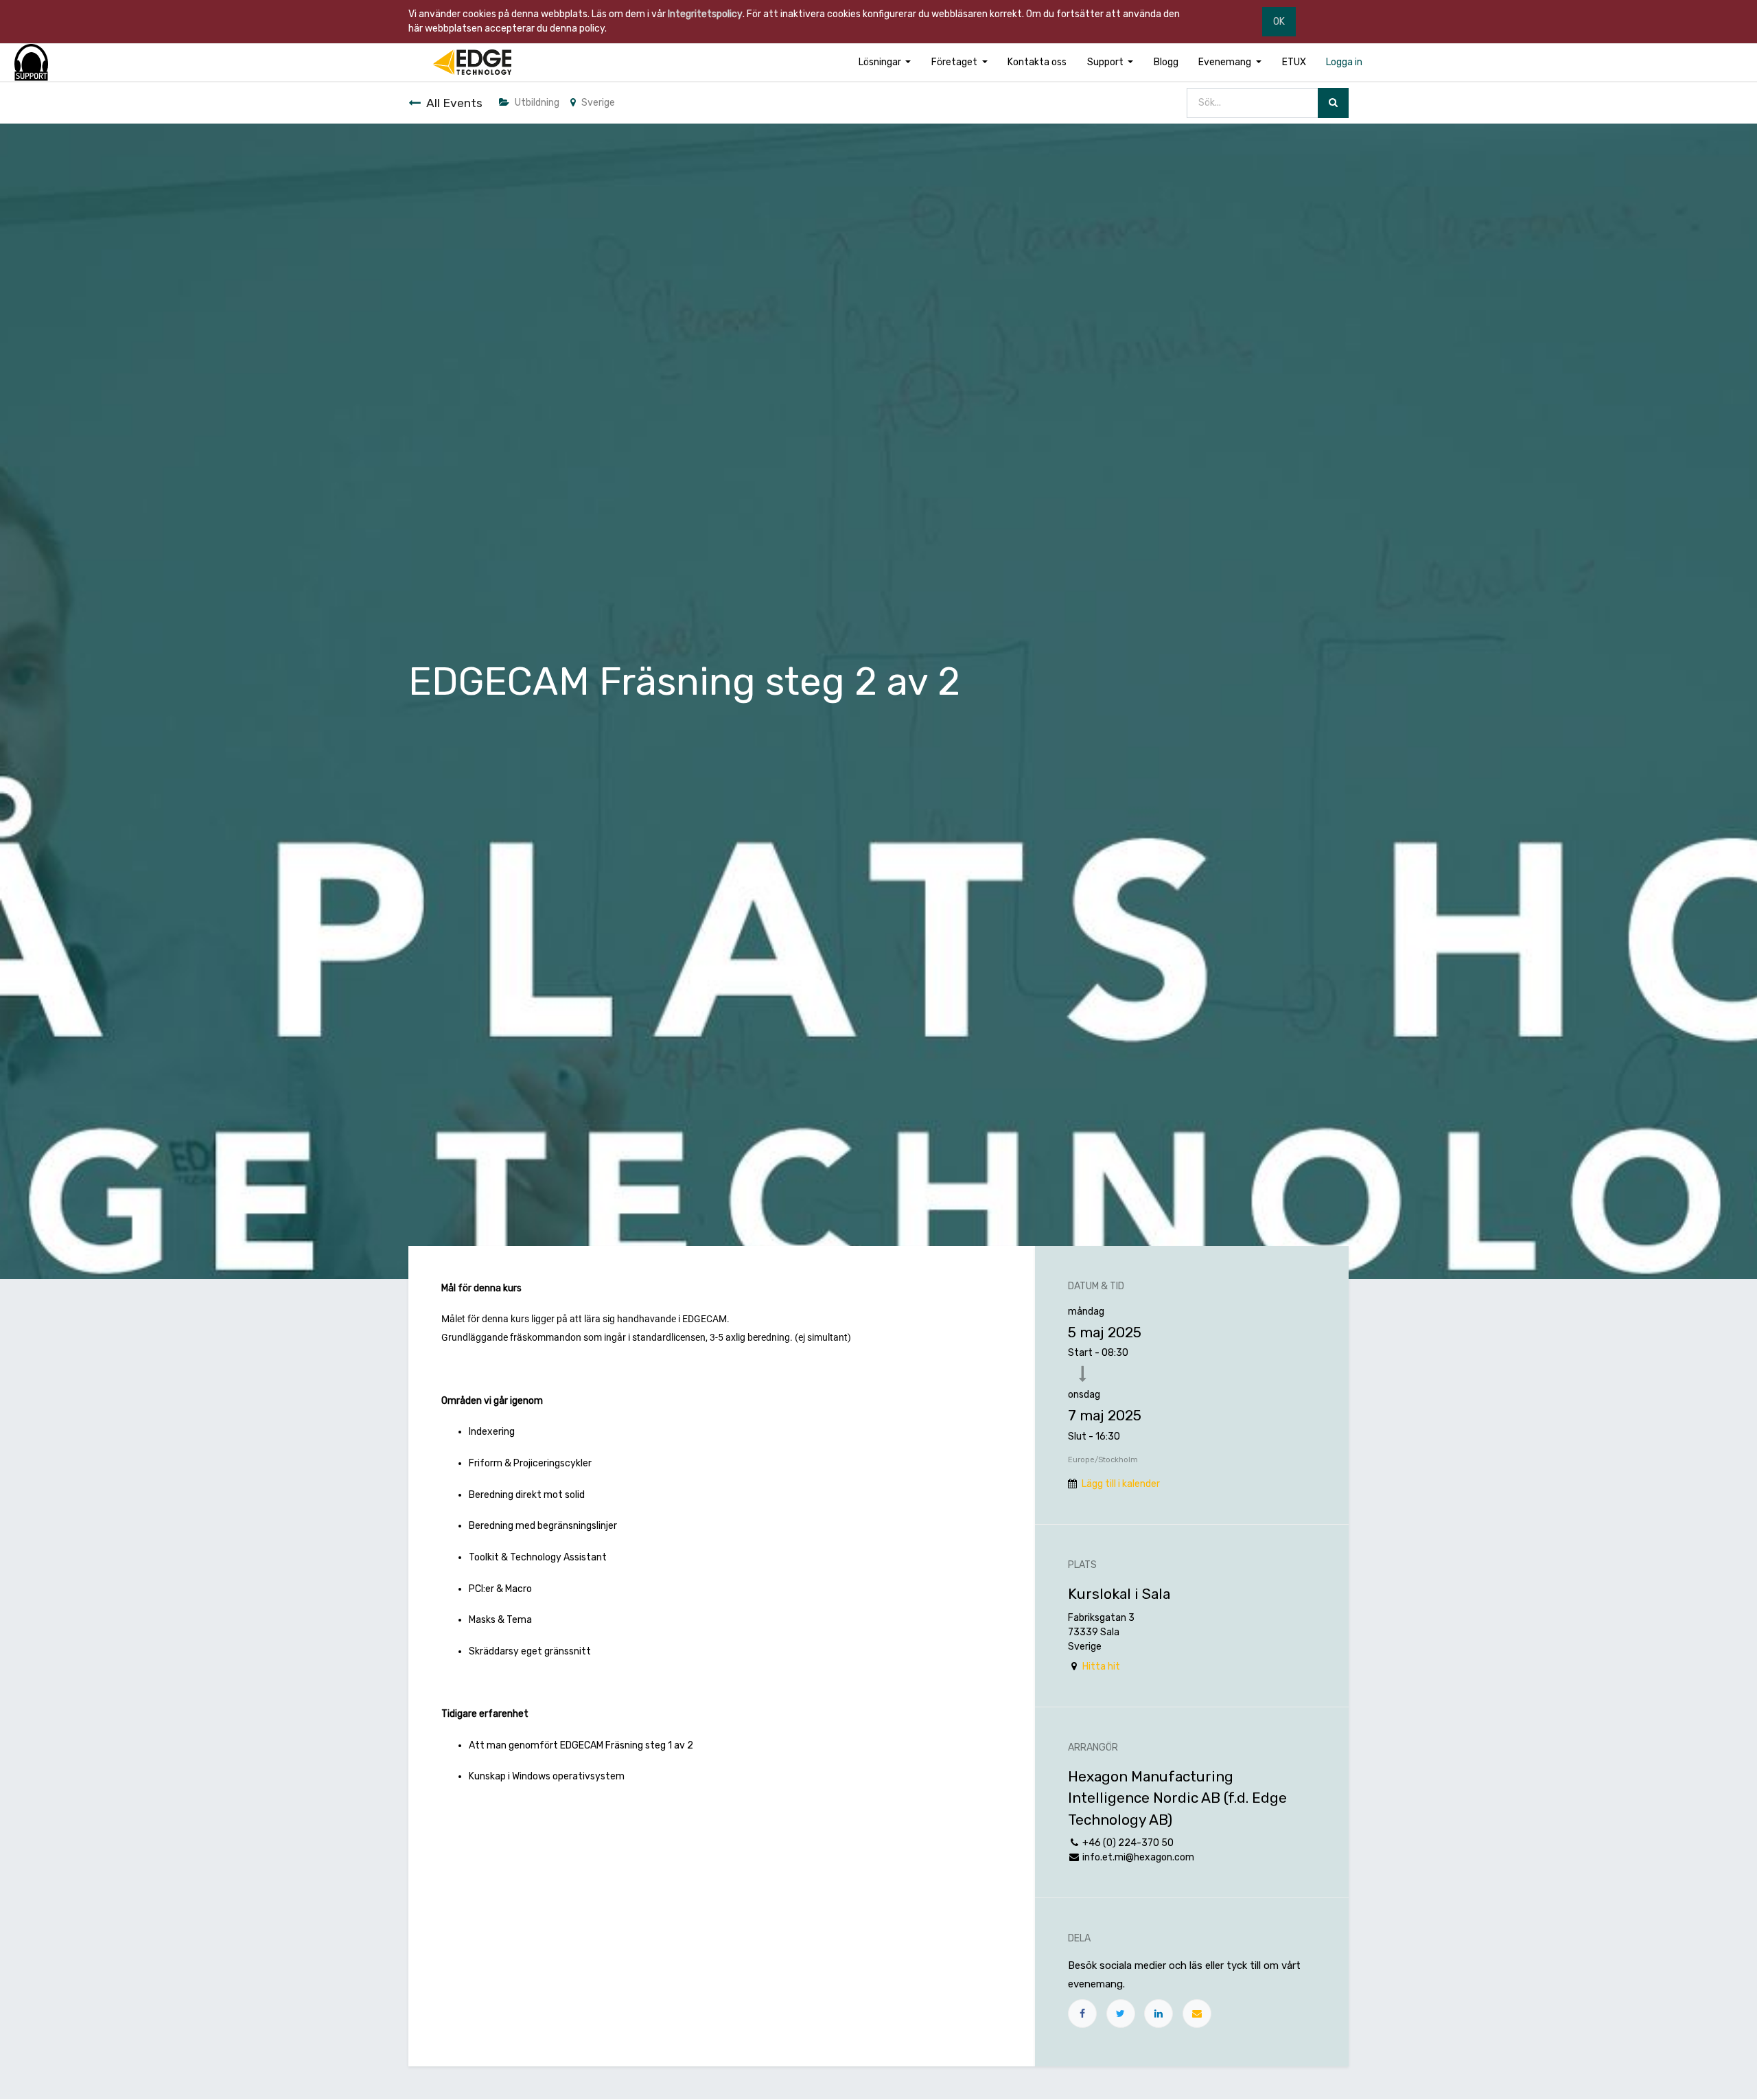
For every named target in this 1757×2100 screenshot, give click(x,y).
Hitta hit (1101, 1666)
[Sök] (1333, 103)
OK (1279, 22)
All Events (454, 103)
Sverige (598, 103)
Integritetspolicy (705, 14)
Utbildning (537, 103)
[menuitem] (1037, 62)
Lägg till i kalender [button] (1121, 1484)
